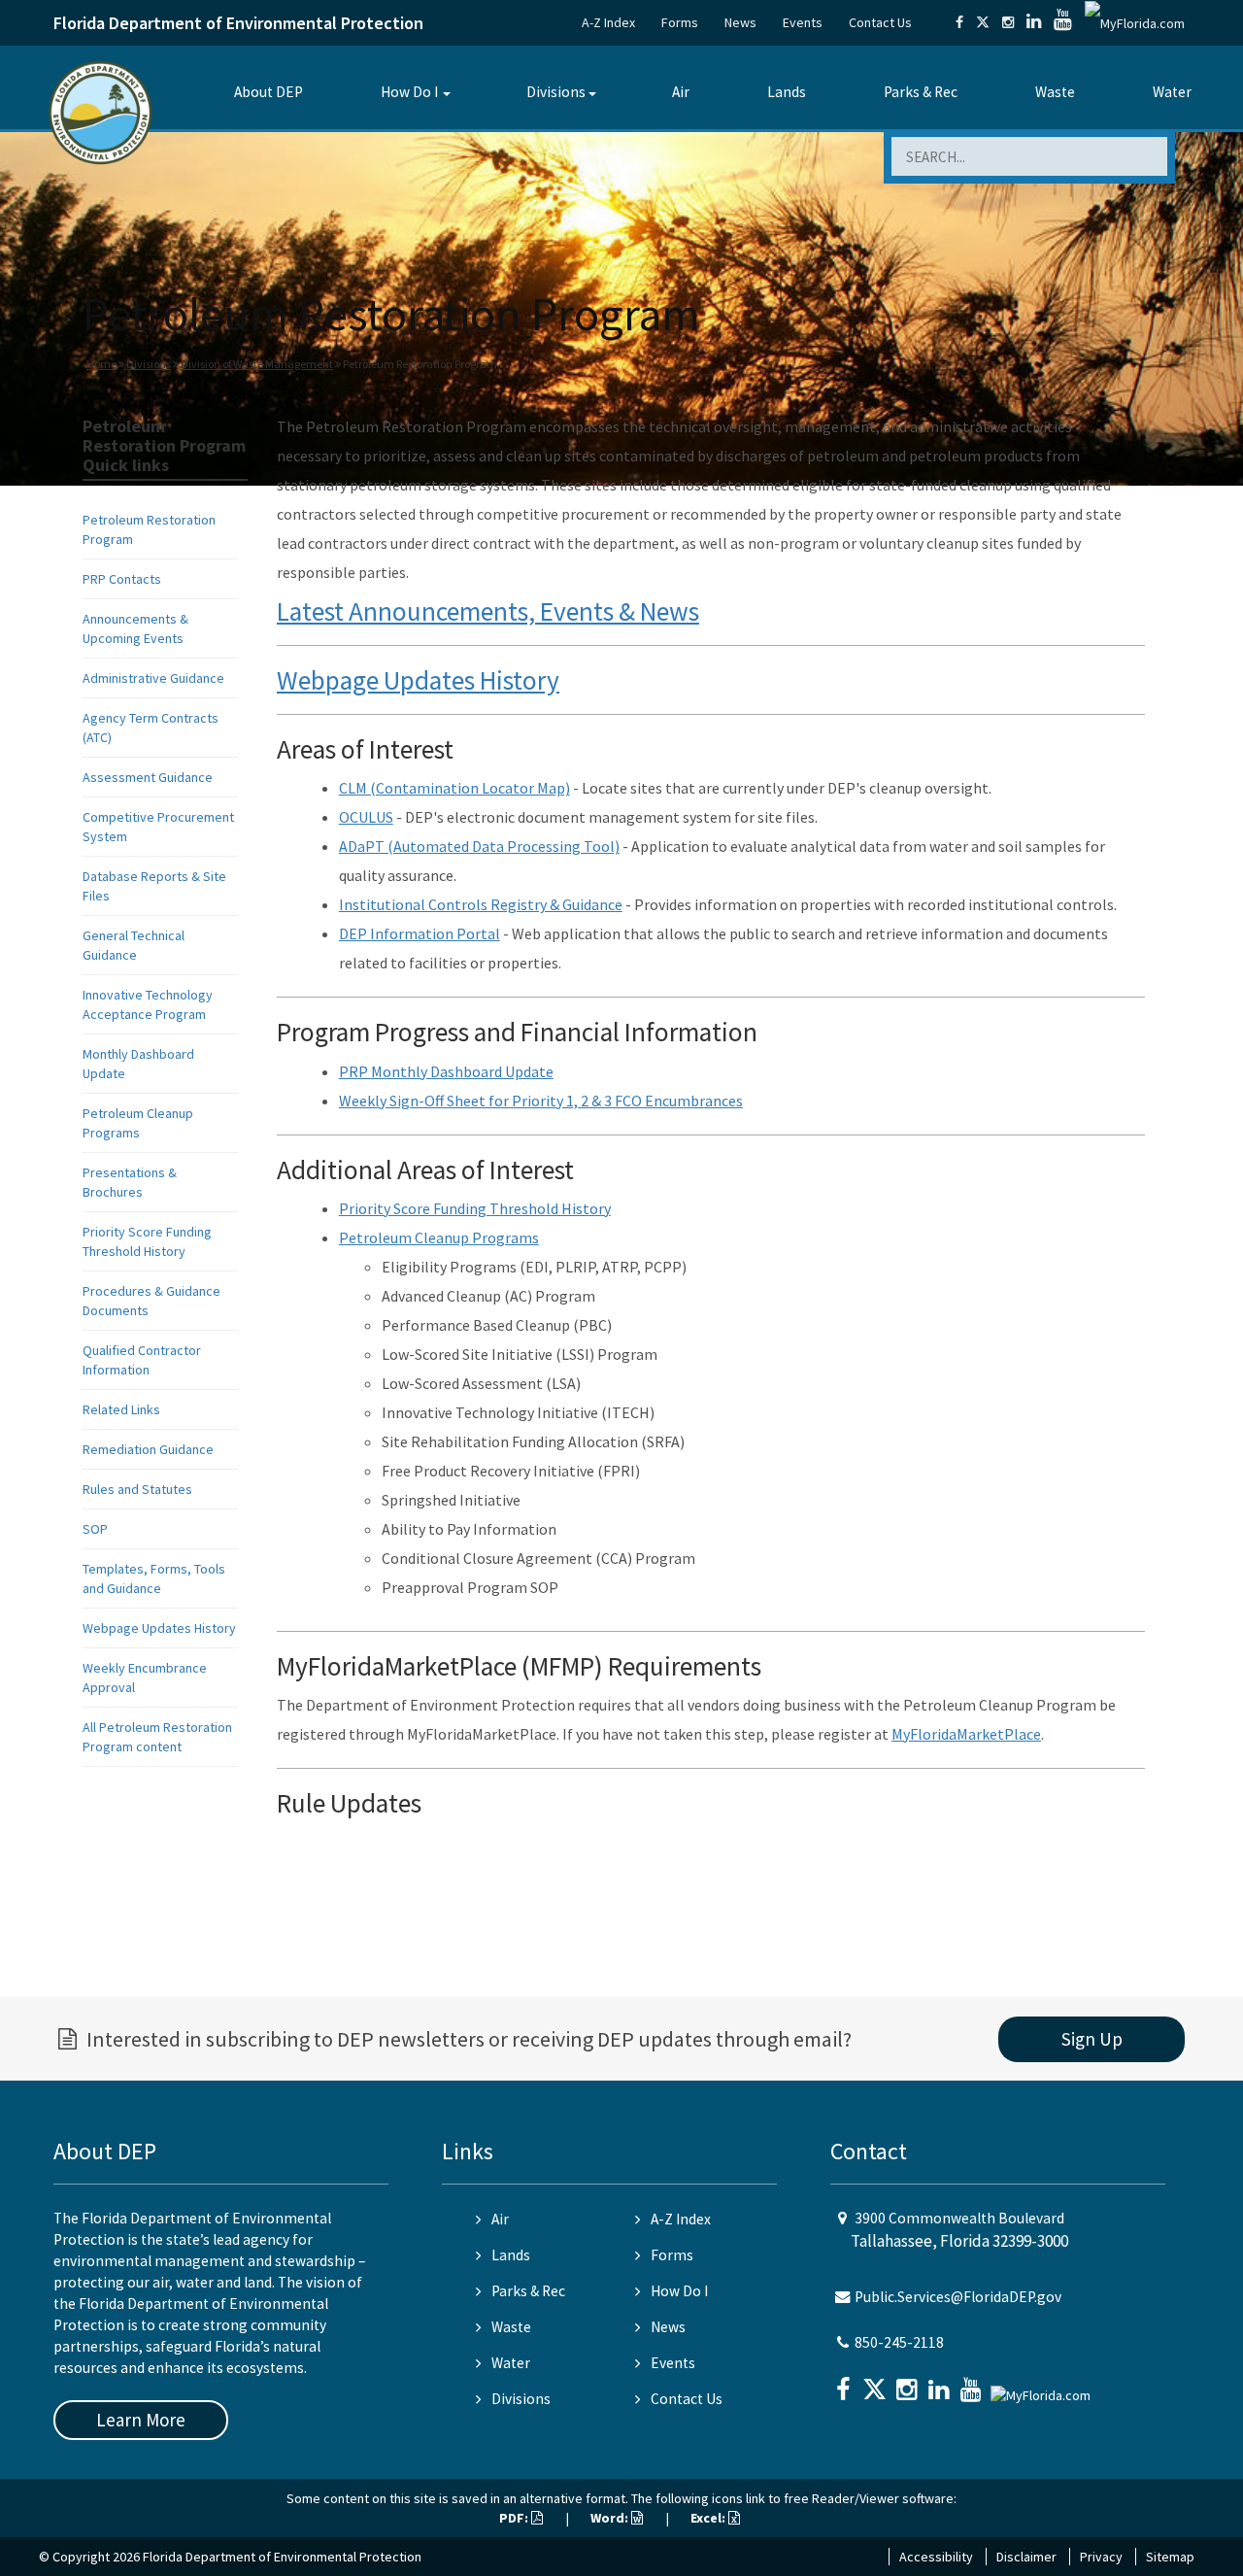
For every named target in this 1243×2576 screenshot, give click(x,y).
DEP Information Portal (420, 933)
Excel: (709, 2518)
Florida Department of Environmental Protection (238, 23)
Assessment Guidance (148, 777)
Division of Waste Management (257, 364)
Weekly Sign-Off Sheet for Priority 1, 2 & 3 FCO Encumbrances (541, 1101)
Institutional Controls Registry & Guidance (481, 904)
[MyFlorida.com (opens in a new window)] (1135, 22)
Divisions (556, 92)
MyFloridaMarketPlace (966, 1734)
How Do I (409, 92)
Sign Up (1092, 2039)
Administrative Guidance (153, 678)
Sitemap (1170, 2557)
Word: (611, 2518)
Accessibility (936, 2557)
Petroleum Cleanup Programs (439, 1237)
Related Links (121, 1409)
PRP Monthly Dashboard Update (446, 1071)
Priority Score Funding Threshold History (475, 1208)
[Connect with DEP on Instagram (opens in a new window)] (1008, 22)
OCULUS (366, 817)
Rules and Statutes (137, 1489)
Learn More (141, 2420)
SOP (95, 1529)
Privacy (1101, 2557)
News (740, 22)
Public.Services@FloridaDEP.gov (958, 2297)
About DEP (269, 92)
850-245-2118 (899, 2342)
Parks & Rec (921, 92)
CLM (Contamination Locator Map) (454, 788)
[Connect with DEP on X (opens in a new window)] (983, 22)
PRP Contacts (122, 579)
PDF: (515, 2518)
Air (681, 92)
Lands (787, 92)
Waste (1055, 92)
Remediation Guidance (148, 1449)
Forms (680, 22)
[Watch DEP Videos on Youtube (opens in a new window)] (1063, 22)
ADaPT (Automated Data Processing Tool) (479, 846)
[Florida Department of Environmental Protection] (101, 111)
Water (1172, 92)
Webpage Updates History (159, 1628)
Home (101, 364)
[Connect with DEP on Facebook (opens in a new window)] (959, 22)
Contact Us (880, 22)
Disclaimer (1026, 2557)
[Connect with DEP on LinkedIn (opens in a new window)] (1034, 22)
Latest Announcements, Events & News (488, 611)
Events (803, 22)
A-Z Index (608, 22)
